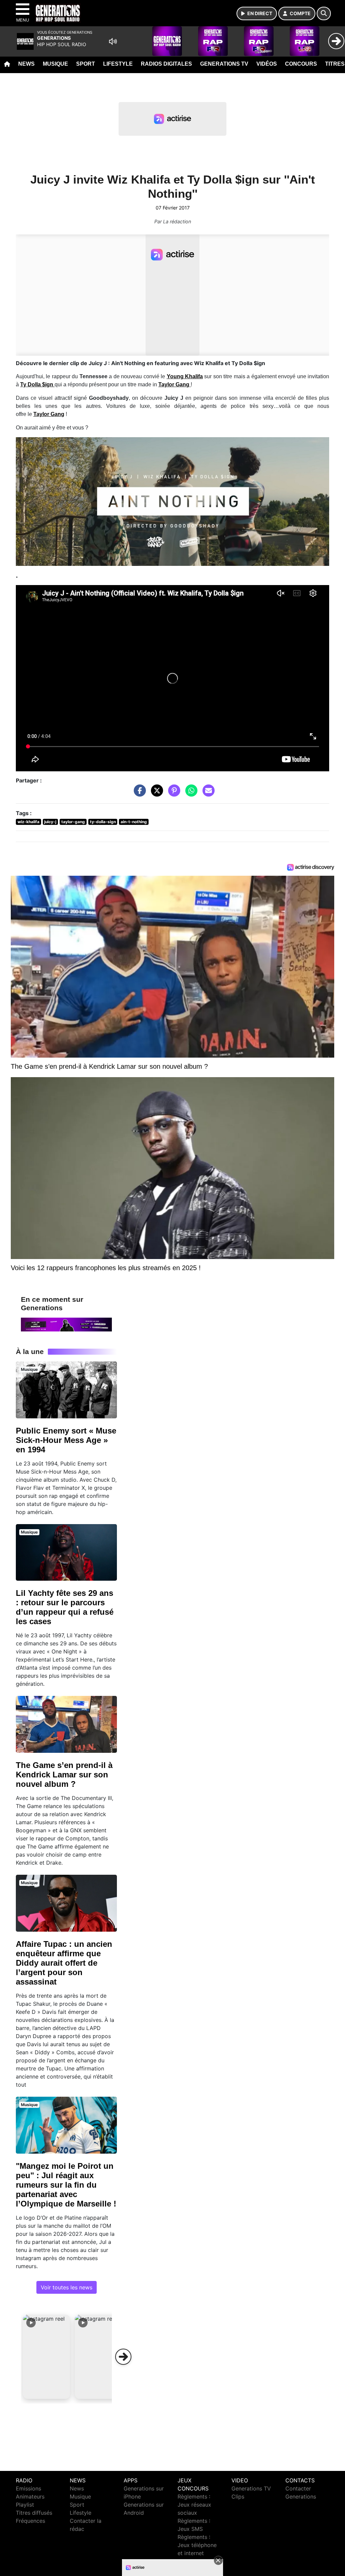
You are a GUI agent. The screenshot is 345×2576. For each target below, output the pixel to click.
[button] (46, 2357)
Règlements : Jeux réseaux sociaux (194, 2505)
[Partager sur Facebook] (138, 794)
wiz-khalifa (28, 822)
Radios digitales (166, 64)
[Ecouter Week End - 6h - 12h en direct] (66, 1324)
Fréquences (30, 2521)
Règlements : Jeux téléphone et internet (197, 2545)
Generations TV (224, 64)
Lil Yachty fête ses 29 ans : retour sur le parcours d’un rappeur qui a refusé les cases (65, 1607)
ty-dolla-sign (103, 822)
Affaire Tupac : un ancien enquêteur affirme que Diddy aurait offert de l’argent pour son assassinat (64, 1963)
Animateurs (30, 2497)
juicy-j (50, 822)
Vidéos (267, 64)
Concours (301, 64)
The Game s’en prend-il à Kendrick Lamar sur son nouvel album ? (64, 1775)
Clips (238, 2497)
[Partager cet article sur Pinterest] (172, 794)
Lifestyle (118, 64)
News (26, 64)
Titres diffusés (34, 2513)
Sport (86, 64)
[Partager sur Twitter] (155, 794)
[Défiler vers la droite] (123, 2357)
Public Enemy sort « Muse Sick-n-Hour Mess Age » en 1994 (66, 1440)
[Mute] (113, 41)
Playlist (25, 2505)
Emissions (28, 2488)
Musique (55, 64)
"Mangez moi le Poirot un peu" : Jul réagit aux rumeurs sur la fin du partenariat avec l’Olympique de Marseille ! (66, 2185)
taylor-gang (73, 822)
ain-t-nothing (134, 822)
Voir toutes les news (67, 2287)
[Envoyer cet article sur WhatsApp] (190, 794)
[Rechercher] (324, 13)
